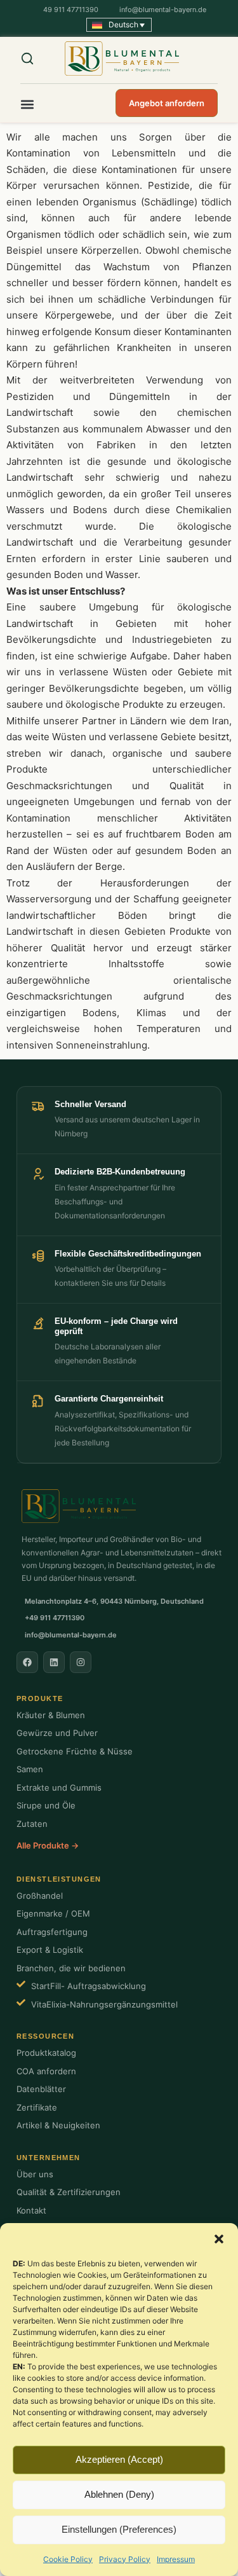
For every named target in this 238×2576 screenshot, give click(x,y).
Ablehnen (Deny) (119, 2494)
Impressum (176, 2559)
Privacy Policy (125, 2559)
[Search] (36, 59)
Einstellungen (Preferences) (119, 2529)
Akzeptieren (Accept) (119, 2459)
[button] (219, 2239)
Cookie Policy (68, 2559)
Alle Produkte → (48, 1845)
